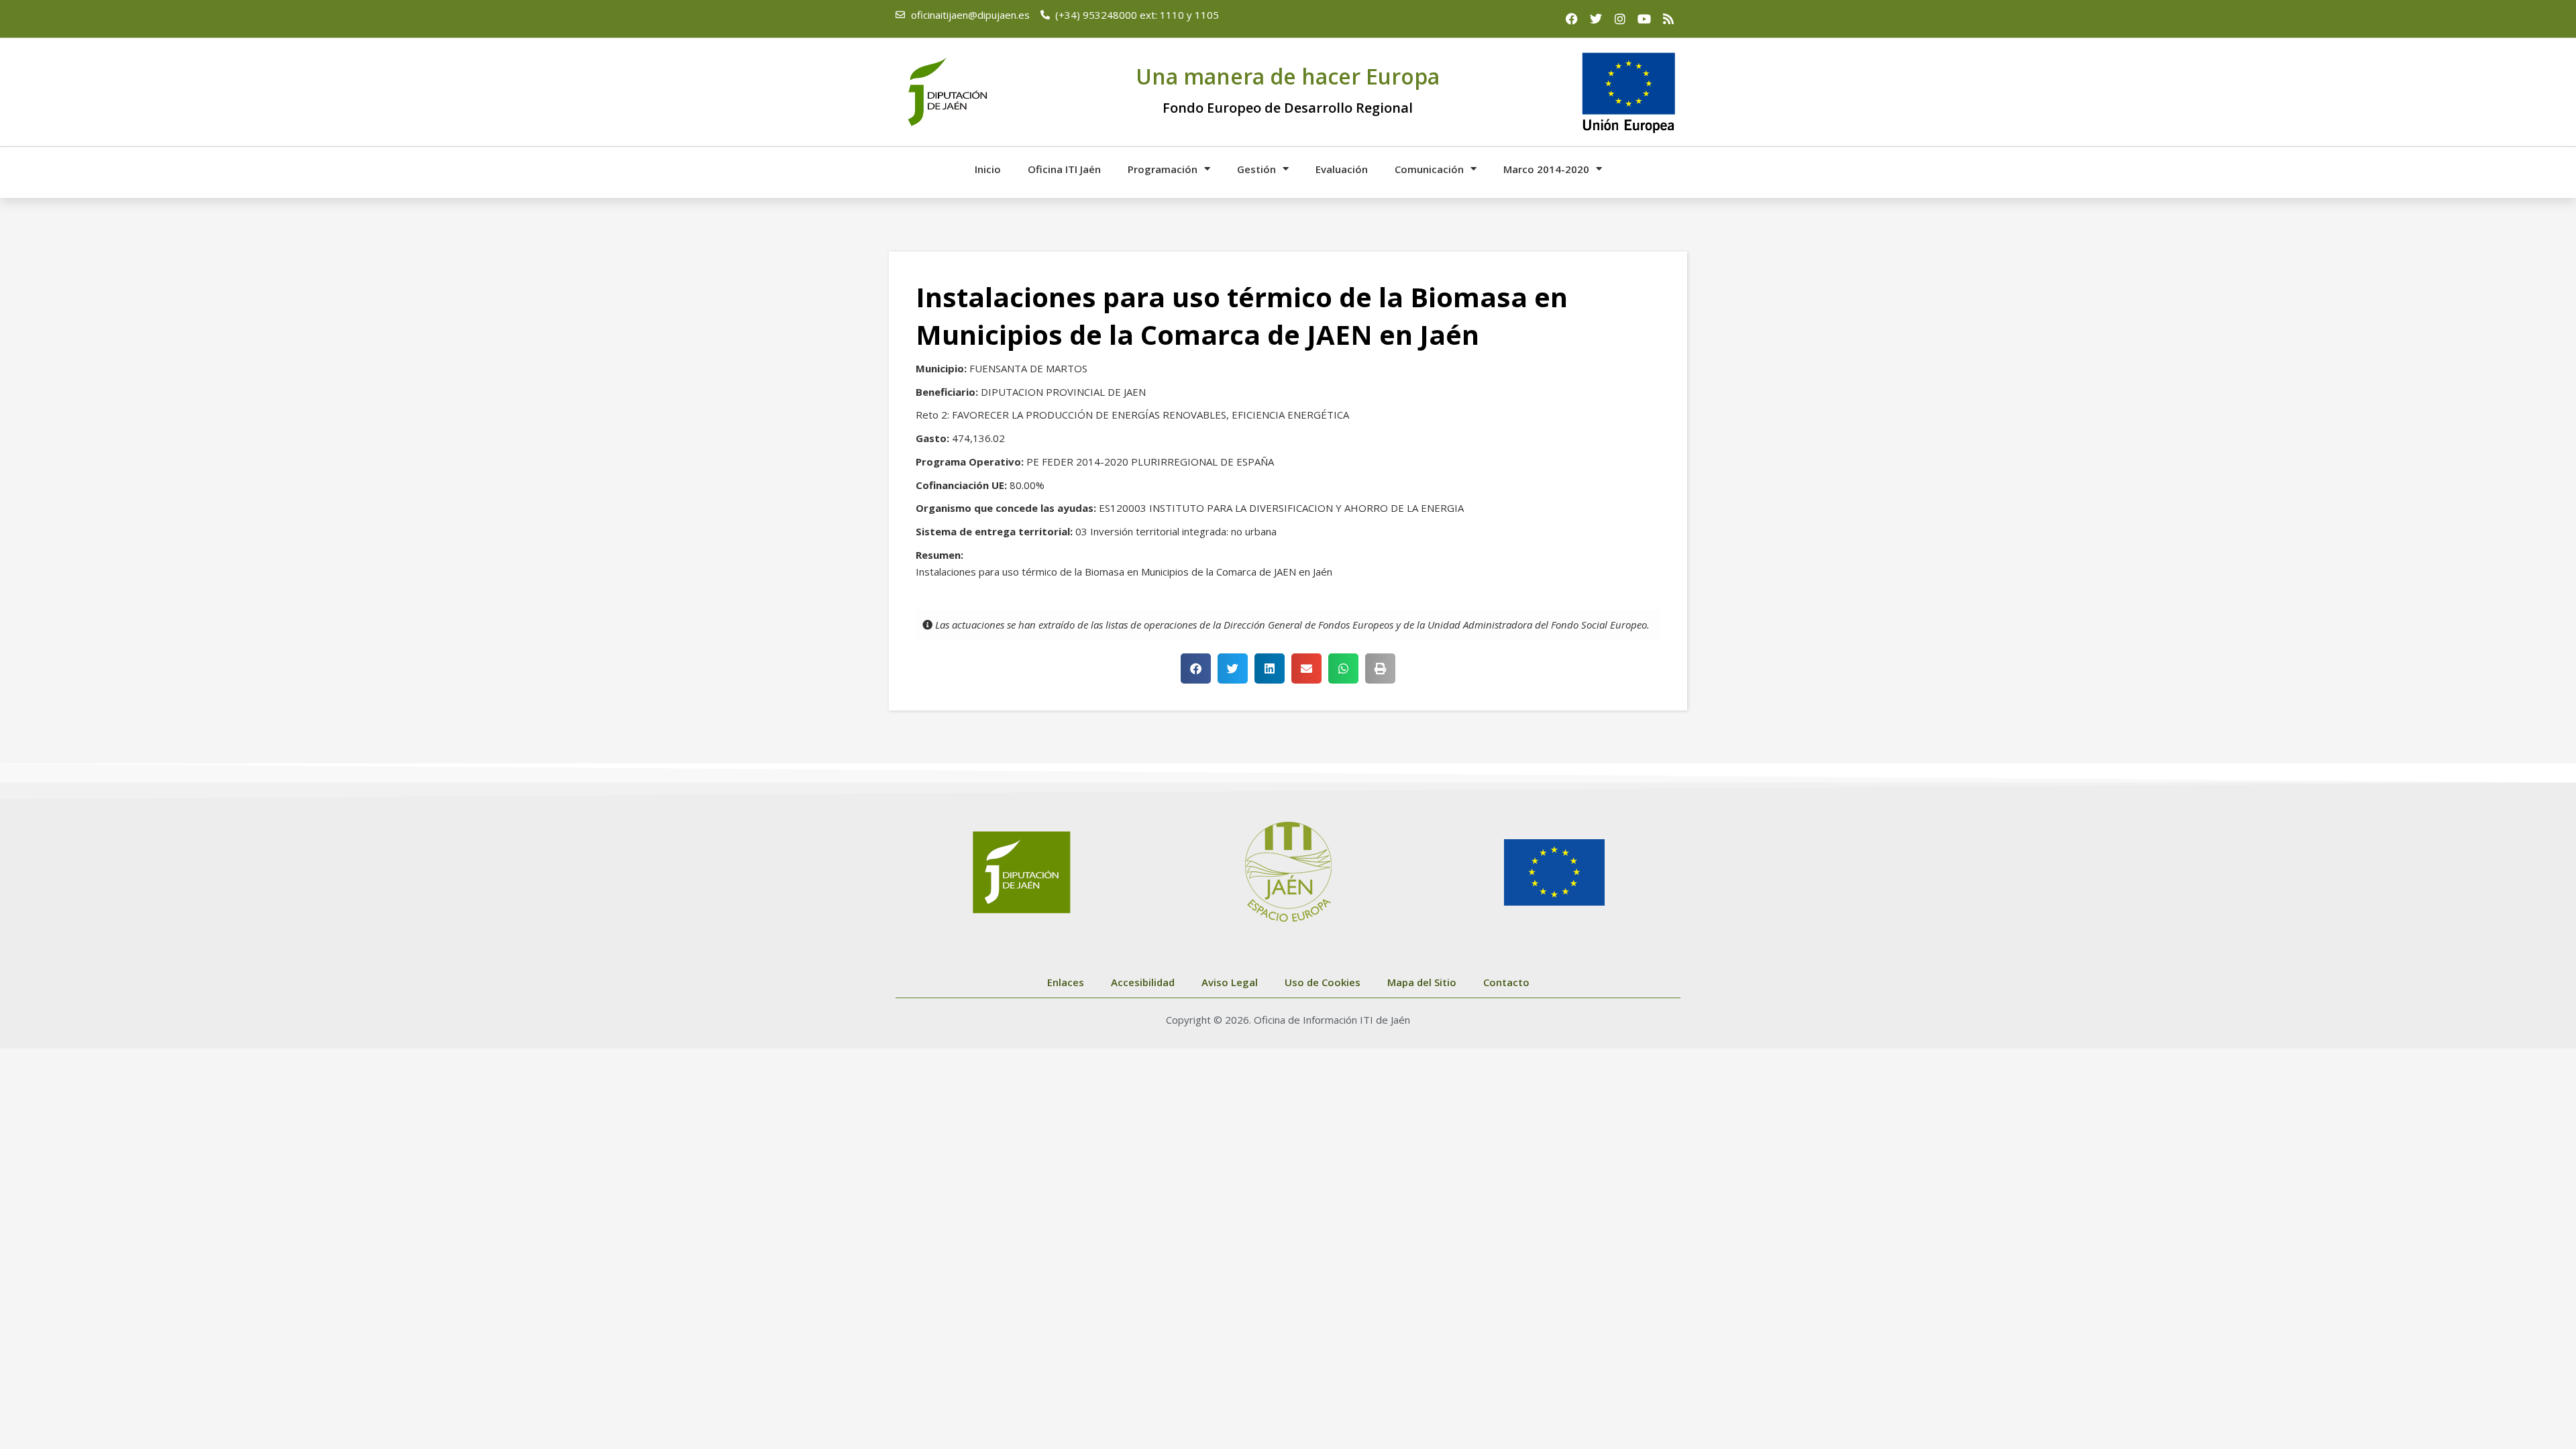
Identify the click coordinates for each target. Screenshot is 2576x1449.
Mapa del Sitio (1422, 982)
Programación (1163, 169)
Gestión (1256, 169)
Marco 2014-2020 (1546, 169)
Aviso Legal (1230, 982)
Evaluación (1342, 169)
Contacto (1506, 982)
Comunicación (1429, 169)
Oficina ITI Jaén (1064, 169)
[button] (1196, 668)
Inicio (988, 169)
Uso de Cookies (1323, 982)
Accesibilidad (1143, 982)
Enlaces (1066, 982)
